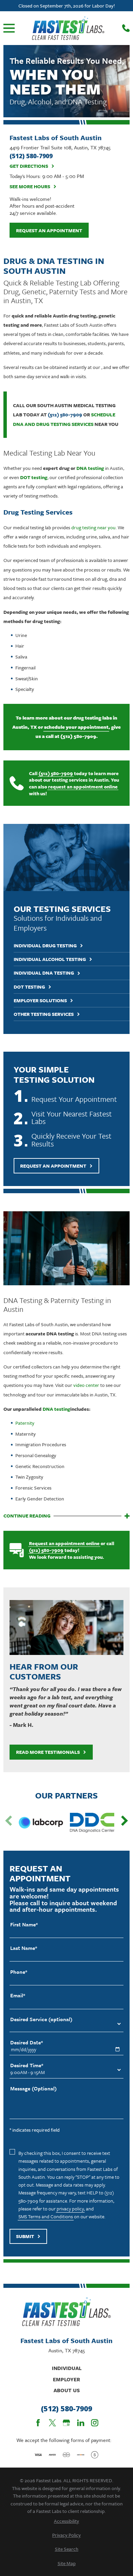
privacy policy (70, 2209)
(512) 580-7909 (65, 414)
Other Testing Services (44, 1014)
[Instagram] (95, 2423)
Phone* (19, 1972)
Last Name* (24, 1948)
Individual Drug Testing (45, 946)
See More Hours (30, 187)
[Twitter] (52, 2423)
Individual (67, 2368)
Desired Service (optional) (41, 2019)
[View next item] (124, 1821)
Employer (66, 2379)
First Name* (24, 1924)
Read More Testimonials (48, 1752)
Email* (18, 1995)
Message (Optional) (33, 2089)
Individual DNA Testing (44, 973)
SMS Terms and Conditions (46, 2216)
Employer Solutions (40, 1001)
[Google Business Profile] (66, 2423)
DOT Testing (29, 987)
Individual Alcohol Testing (50, 959)
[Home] (68, 28)
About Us (67, 2390)
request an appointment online (83, 787)
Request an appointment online (64, 1543)
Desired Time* (27, 2065)
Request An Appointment (53, 1166)
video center (86, 1385)
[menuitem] (67, 2521)
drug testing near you (93, 527)
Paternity (25, 1423)
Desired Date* (27, 2042)
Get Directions (29, 166)
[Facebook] (38, 2423)
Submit (25, 2236)
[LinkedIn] (81, 2423)
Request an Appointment (49, 230)
